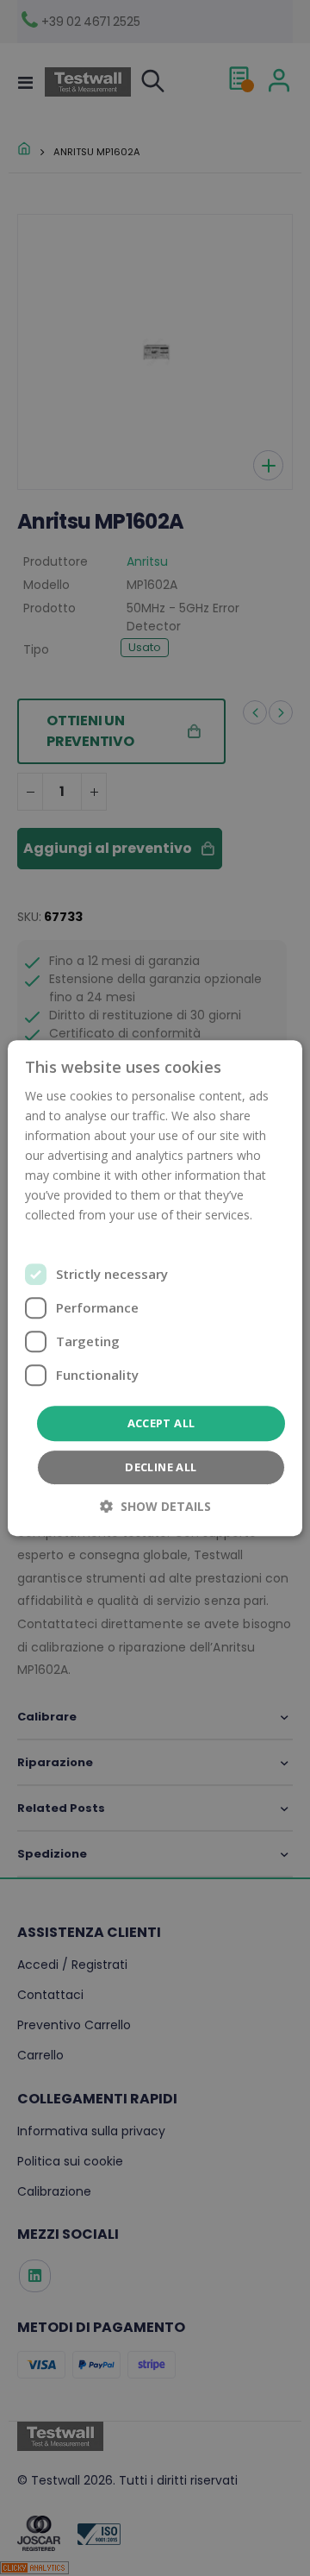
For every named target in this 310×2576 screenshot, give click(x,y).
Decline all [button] (161, 1467)
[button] (155, 1506)
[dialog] (155, 1288)
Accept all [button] (161, 1423)
